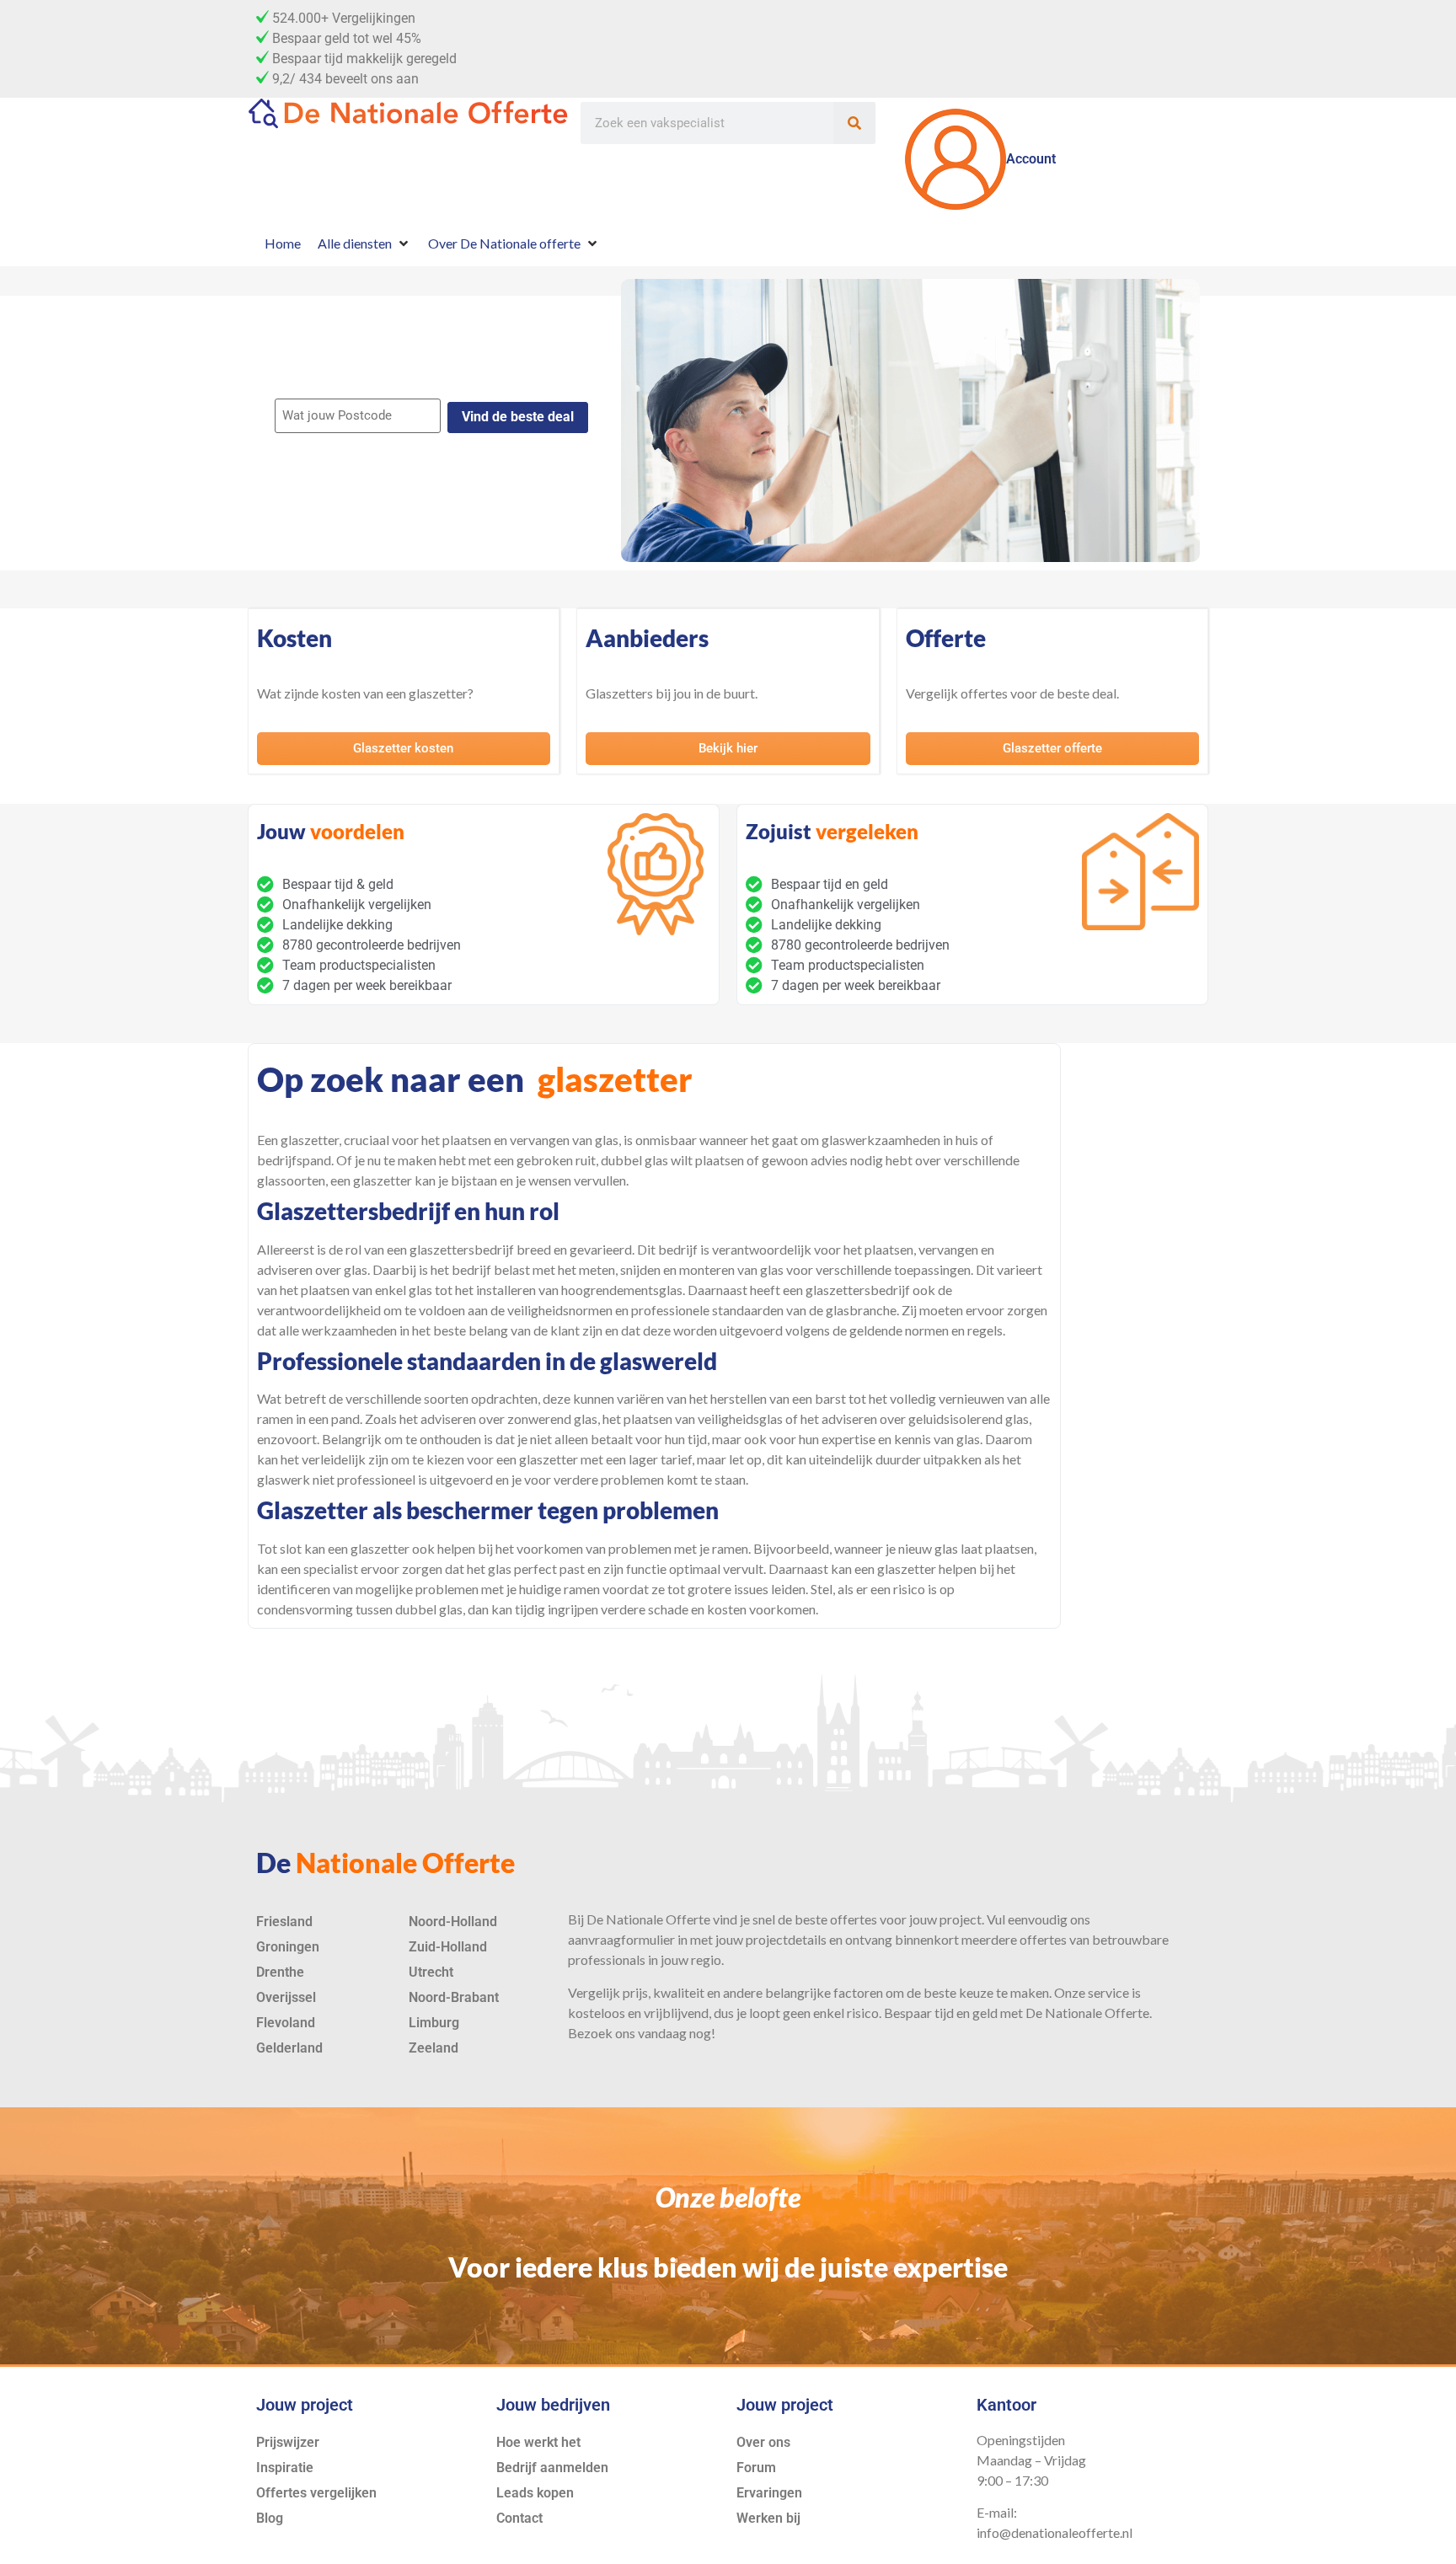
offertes (854, 1919)
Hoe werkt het (538, 2442)
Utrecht (431, 1972)
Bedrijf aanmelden (552, 2468)
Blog (270, 2518)
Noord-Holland (453, 1922)
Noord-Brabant (454, 1997)
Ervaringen (769, 2493)
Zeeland (434, 2048)
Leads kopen (535, 2493)
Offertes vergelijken (316, 2493)
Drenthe (280, 1972)
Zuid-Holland (448, 1947)
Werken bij (768, 2518)
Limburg (434, 2023)
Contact (519, 2518)
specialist (331, 1568)
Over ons (763, 2442)
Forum (756, 2468)
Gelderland (289, 2048)
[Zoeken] (854, 123)
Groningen (288, 1947)
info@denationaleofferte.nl (1055, 2532)
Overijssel (286, 1997)
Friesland (284, 1922)
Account (1031, 159)
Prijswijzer (288, 2442)
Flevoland (286, 2023)
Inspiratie (285, 2468)
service (1108, 1992)
